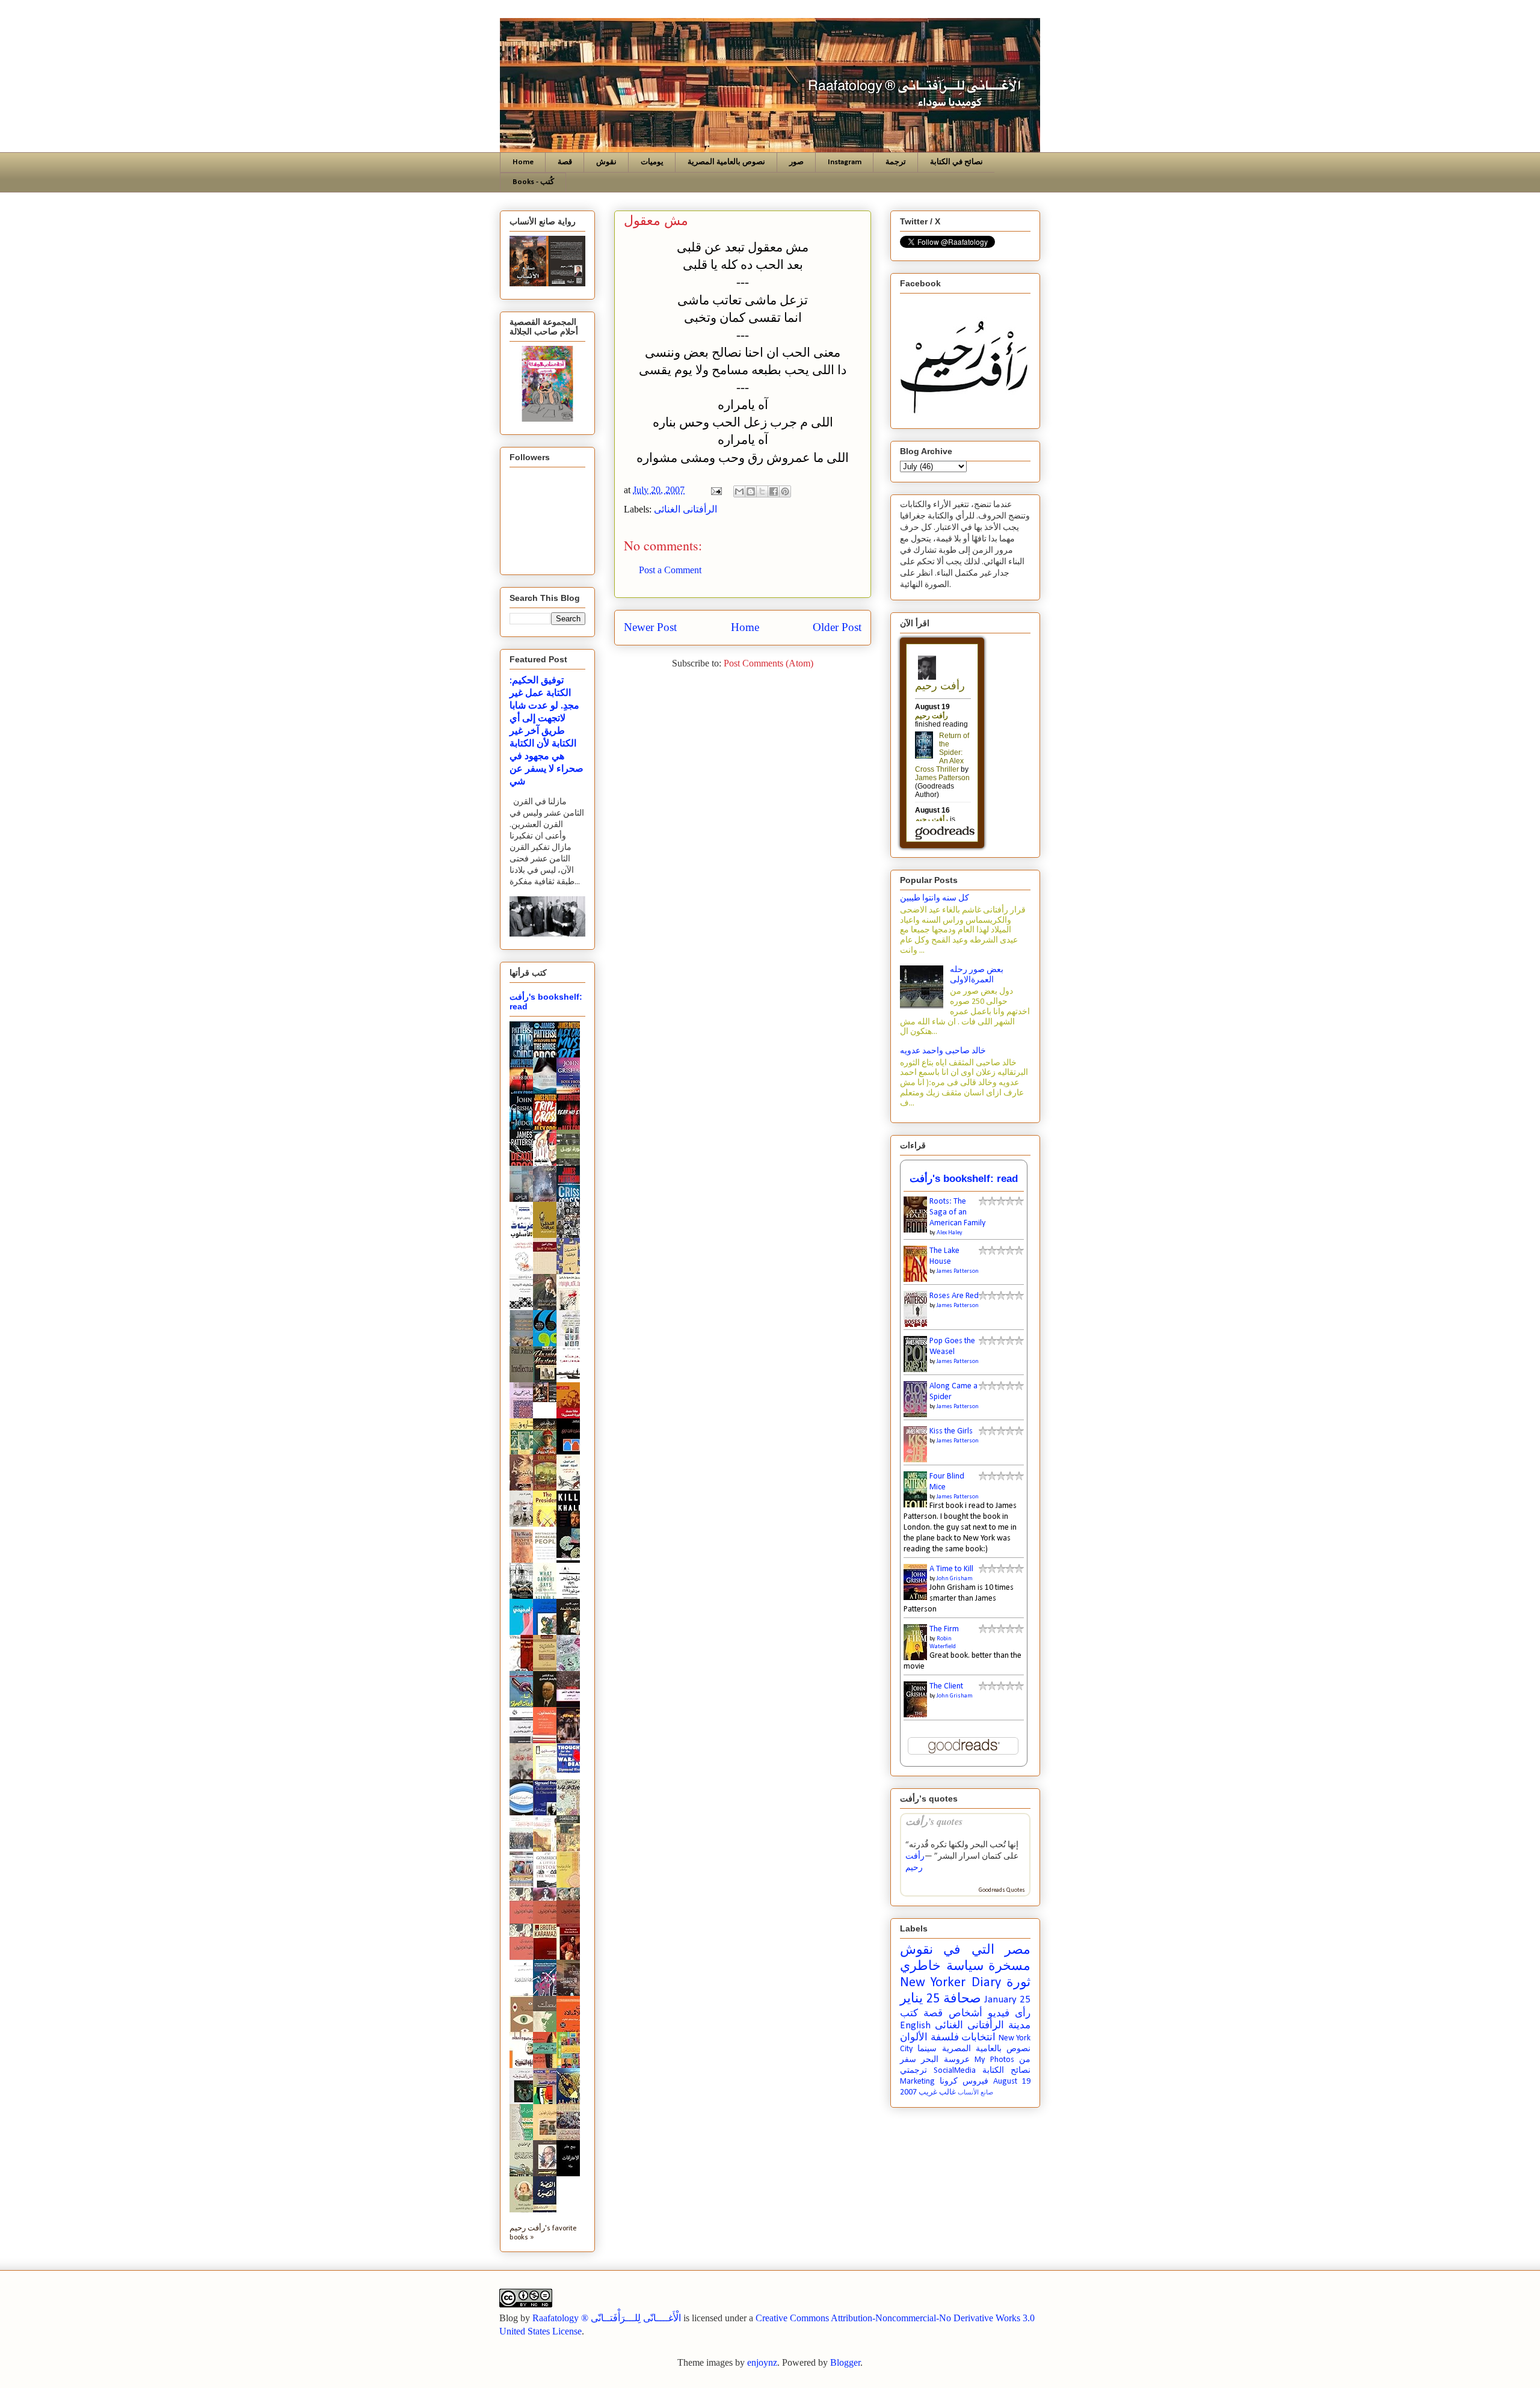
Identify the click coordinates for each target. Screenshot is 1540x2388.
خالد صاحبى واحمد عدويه (943, 1051)
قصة (565, 162)
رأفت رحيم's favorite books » (543, 2233)
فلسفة (945, 2038)
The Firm (944, 1629)
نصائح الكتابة (1006, 2071)
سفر (908, 2060)
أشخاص (966, 2014)
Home (523, 162)
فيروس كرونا (964, 2082)
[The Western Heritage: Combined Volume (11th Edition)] (525, 1884)
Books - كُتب (533, 182)
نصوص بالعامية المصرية (726, 162)
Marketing (917, 2082)
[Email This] (739, 491)
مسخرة (1009, 1967)
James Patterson (958, 1271)
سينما (927, 2049)
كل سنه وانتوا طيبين (935, 898)
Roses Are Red (954, 1296)
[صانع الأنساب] (548, 1400)
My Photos (994, 2060)
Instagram (845, 162)
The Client (946, 1686)
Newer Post (650, 627)
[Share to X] (762, 491)
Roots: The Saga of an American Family (957, 1212)
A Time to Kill (951, 1569)
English (915, 2026)
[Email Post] (715, 490)
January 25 (1007, 2000)
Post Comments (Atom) (768, 663)
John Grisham (955, 1579)
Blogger (845, 2362)
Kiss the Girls (951, 1431)
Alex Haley (950, 1233)
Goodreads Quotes (1002, 1890)
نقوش (606, 162)
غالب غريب (937, 2093)
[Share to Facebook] (774, 491)
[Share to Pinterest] (785, 491)
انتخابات (978, 2038)
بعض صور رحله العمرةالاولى (977, 975)
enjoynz (762, 2362)
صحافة (962, 1999)
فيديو (999, 2014)
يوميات (652, 162)
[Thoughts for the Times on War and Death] (571, 1771)
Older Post (837, 627)
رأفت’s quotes (934, 1821)
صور (796, 162)
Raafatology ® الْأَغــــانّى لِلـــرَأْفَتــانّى (607, 2318)
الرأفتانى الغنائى (685, 509)
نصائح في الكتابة (956, 162)
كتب (909, 2014)
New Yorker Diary (950, 1983)
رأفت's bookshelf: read (964, 1179)
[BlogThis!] (751, 491)
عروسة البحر (945, 2060)
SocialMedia (955, 2071)
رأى (1023, 2014)
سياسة (965, 1967)
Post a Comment (670, 570)
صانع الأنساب (975, 2093)
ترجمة (896, 162)
